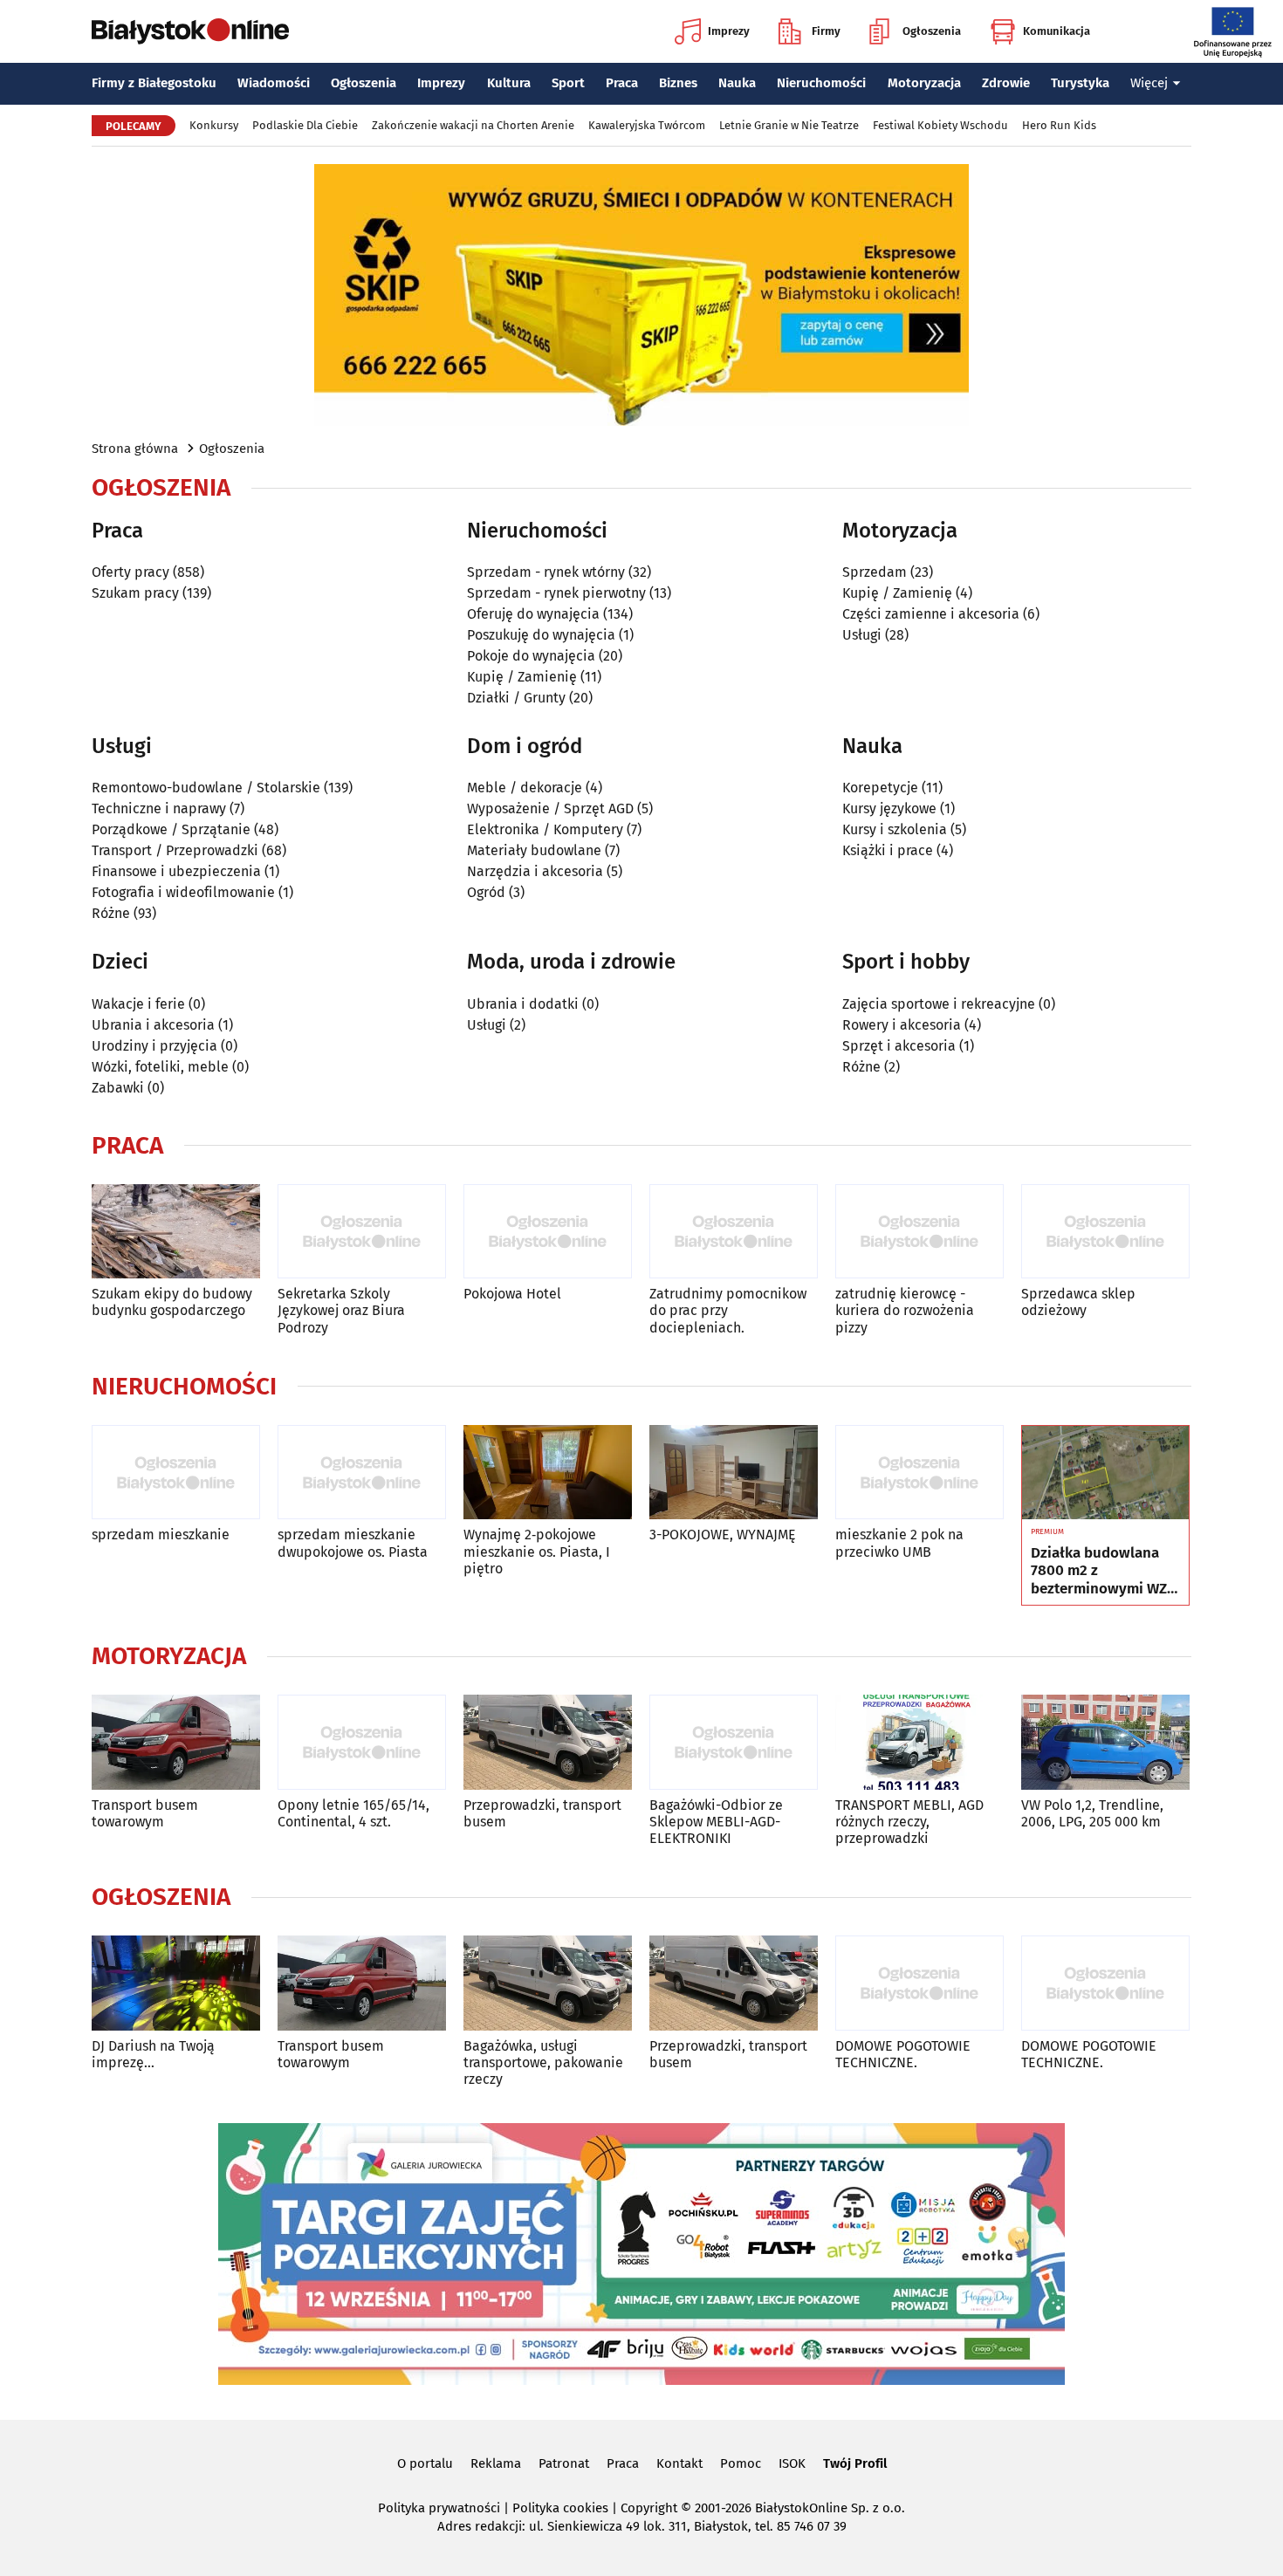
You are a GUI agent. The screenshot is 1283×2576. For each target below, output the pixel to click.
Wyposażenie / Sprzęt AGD (550, 808)
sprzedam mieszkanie (161, 1535)
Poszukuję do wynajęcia (541, 635)
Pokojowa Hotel (512, 1294)
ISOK (792, 2463)
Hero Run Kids (1059, 125)
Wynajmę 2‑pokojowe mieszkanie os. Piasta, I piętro (537, 1551)
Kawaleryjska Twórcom (647, 125)
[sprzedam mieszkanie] (176, 1473)
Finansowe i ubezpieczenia (176, 871)
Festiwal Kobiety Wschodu (940, 125)
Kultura (509, 83)
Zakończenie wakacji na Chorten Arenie (473, 125)
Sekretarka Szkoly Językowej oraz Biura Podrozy (341, 1310)
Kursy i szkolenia (895, 829)
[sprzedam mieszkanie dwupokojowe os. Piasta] (362, 1473)
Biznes (678, 83)
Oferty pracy (130, 572)
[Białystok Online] (190, 31)
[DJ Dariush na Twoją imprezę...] (176, 1983)
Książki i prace (888, 850)
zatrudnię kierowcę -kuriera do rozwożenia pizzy (905, 1310)
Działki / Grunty (516, 698)
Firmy (826, 31)
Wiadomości (274, 83)
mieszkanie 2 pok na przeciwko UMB (899, 1543)
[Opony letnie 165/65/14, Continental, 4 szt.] (362, 1742)
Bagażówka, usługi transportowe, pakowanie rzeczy (543, 2062)
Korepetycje (880, 788)
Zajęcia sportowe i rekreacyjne (939, 1004)
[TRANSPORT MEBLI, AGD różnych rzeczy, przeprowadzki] (919, 1742)
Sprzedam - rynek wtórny (546, 572)
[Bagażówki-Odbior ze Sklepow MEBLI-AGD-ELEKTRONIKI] (734, 1742)
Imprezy (729, 31)
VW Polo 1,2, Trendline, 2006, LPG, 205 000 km (1092, 1813)
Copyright (649, 2508)
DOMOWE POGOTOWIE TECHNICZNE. (903, 2054)
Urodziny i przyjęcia (154, 1046)
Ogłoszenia (932, 31)
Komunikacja (1057, 31)
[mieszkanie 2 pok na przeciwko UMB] (919, 1473)
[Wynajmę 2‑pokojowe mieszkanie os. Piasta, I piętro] (548, 1473)
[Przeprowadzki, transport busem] (548, 1742)
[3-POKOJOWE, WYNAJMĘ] (734, 1473)
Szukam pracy (135, 593)
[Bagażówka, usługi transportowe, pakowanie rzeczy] (548, 1983)
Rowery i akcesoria (902, 1025)
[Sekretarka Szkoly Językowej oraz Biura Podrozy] (362, 1232)
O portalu (425, 2463)
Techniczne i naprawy (159, 808)
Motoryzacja (924, 83)
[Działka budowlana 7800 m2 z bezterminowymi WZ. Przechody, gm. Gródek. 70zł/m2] (1105, 1473)
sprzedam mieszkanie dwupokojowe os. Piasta (353, 1543)
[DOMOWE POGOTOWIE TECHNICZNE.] (919, 1983)
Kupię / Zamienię (522, 677)
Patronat (564, 2463)
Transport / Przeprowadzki (175, 850)
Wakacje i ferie (138, 1004)
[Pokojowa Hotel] (548, 1232)
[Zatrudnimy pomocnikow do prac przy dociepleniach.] (734, 1232)
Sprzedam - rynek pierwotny (556, 593)
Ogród (486, 892)
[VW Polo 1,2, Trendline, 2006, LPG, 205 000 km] (1105, 1742)
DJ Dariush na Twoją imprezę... (153, 2054)
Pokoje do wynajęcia (531, 656)
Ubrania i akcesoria (153, 1025)
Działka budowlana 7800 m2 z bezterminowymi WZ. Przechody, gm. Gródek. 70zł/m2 (1101, 1571)
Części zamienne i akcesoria (931, 614)
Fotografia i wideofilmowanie (183, 892)
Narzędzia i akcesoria (535, 871)
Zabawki (118, 1088)
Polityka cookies (560, 2508)
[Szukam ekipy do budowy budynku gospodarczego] (176, 1232)
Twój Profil (855, 2463)
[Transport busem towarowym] (176, 1742)
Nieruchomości (821, 83)
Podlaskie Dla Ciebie (305, 125)
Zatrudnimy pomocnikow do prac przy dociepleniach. (728, 1310)
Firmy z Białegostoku (154, 83)
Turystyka (1080, 83)
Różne (111, 913)
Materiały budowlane (534, 850)
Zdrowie (1006, 83)
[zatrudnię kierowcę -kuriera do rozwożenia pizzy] (919, 1232)
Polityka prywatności (439, 2508)
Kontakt (679, 2463)
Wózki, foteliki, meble (160, 1067)
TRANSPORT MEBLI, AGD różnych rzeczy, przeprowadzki (909, 1822)
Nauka (737, 83)
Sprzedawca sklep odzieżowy (1078, 1302)
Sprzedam (875, 572)
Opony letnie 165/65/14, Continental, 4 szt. (353, 1813)
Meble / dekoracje (525, 788)
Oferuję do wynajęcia (533, 614)
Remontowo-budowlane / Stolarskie (206, 788)
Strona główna (135, 449)
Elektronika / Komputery (545, 829)
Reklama (496, 2463)
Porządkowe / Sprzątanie (171, 829)
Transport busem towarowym (145, 1813)
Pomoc (741, 2463)
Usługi (862, 635)
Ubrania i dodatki (523, 1004)
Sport (568, 83)
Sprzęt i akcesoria (899, 1046)
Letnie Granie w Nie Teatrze (789, 125)
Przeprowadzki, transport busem (542, 1813)
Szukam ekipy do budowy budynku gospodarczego (172, 1302)
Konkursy (214, 125)
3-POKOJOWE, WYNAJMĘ (723, 1535)
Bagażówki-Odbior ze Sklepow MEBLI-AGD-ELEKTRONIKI (716, 1822)
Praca (622, 83)
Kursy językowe (889, 808)
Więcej (1149, 83)
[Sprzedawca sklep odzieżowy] (1105, 1232)
